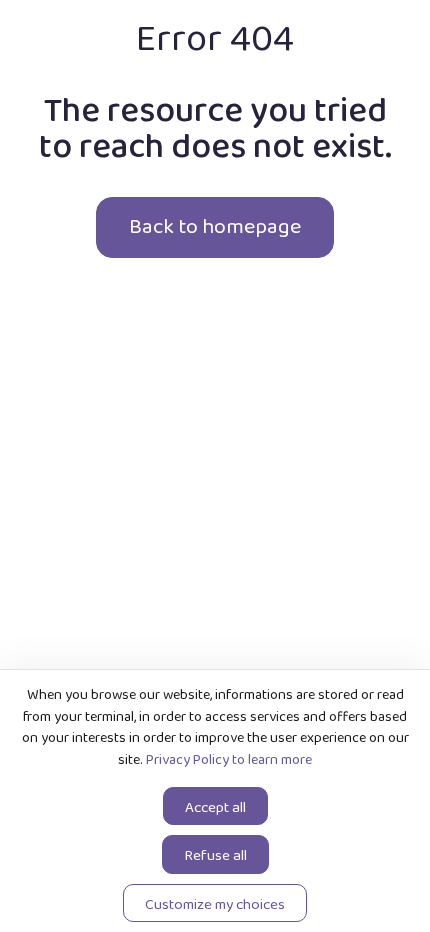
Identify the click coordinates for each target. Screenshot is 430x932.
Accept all (215, 808)
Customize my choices (215, 905)
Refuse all (215, 856)
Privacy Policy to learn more (227, 760)
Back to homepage (215, 227)
